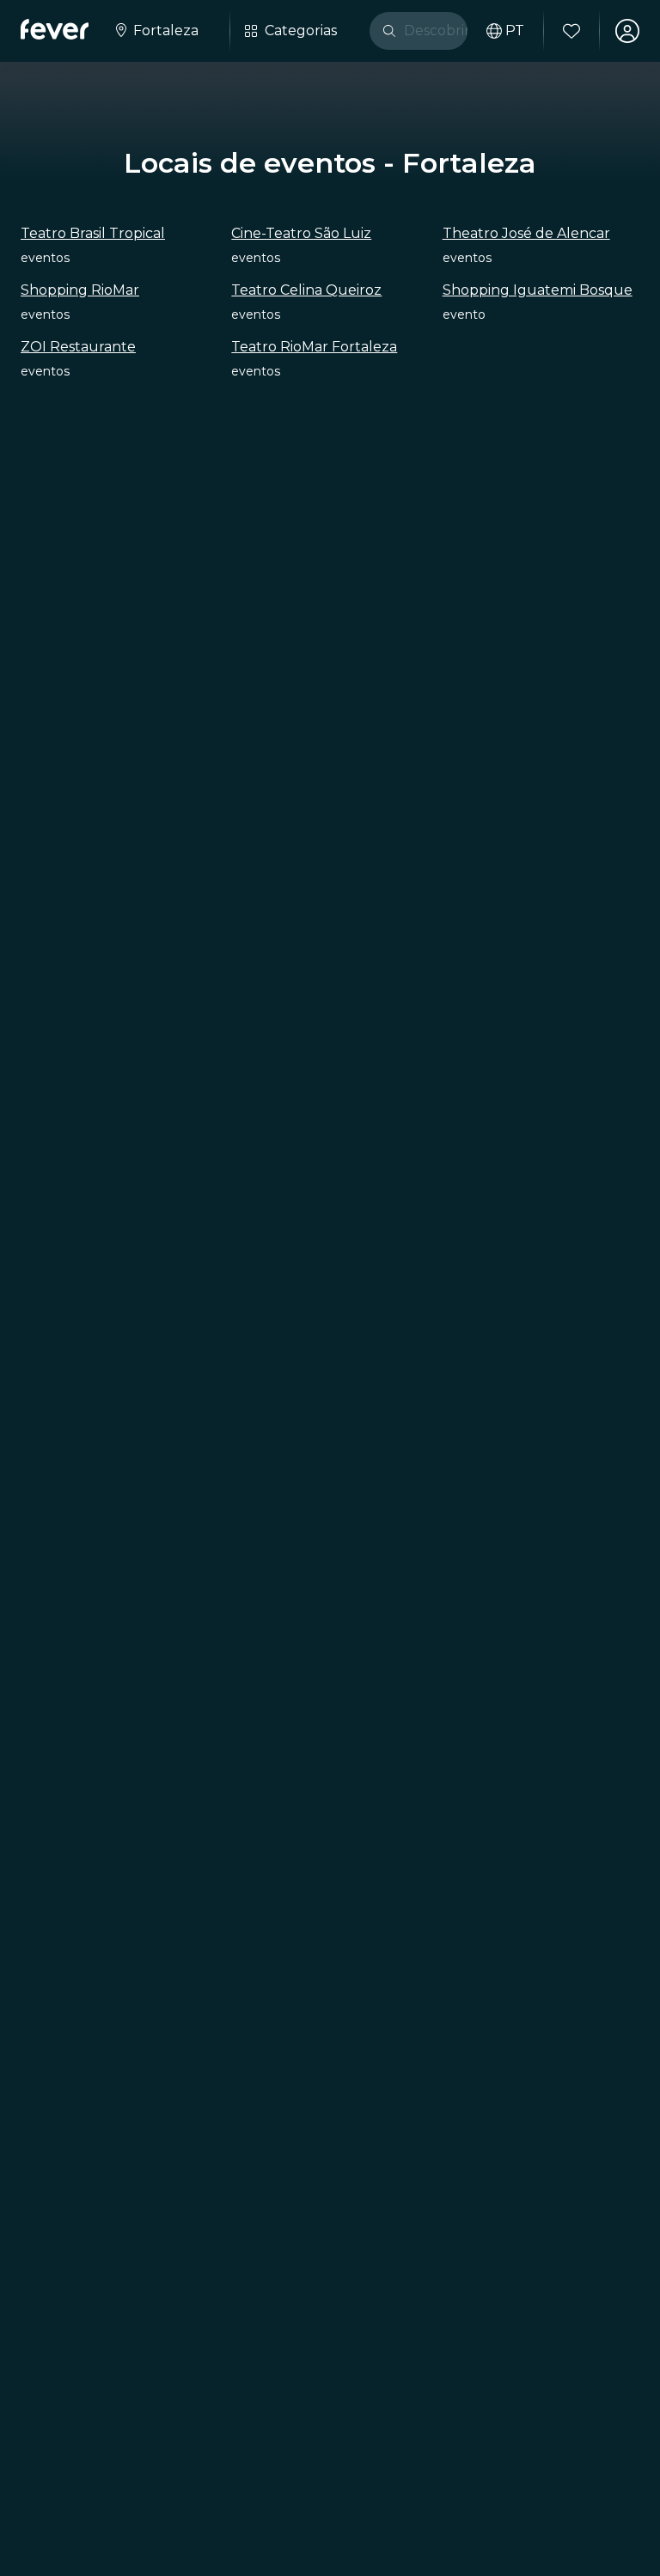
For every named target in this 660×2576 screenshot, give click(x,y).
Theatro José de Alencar (526, 233)
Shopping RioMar (80, 290)
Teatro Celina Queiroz (306, 290)
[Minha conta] (627, 31)
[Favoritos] (571, 31)
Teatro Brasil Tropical (93, 233)
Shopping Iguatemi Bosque (538, 290)
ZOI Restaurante (78, 347)
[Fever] (55, 29)
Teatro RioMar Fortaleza (314, 347)
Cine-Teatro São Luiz (301, 233)
